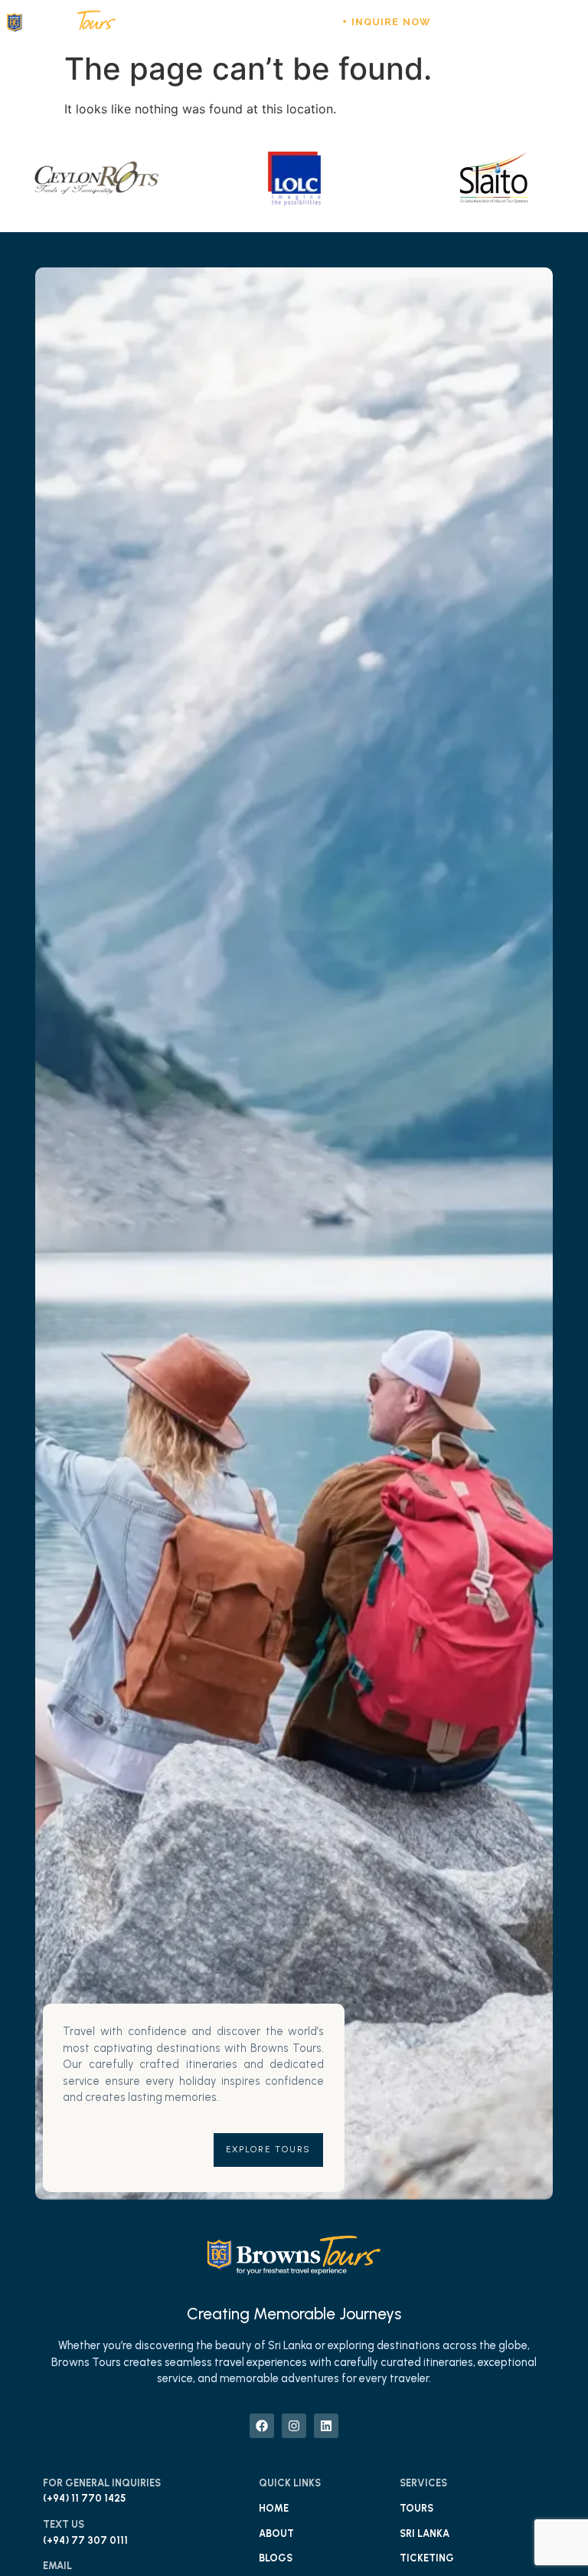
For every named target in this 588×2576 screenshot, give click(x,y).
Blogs (276, 2558)
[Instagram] (472, 22)
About (276, 2533)
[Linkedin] (492, 22)
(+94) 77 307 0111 (85, 2540)
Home (274, 2508)
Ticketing (427, 2558)
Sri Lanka (425, 2533)
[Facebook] (450, 22)
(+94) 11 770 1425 (84, 2498)
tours (416, 2508)
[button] (519, 23)
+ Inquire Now (386, 22)
